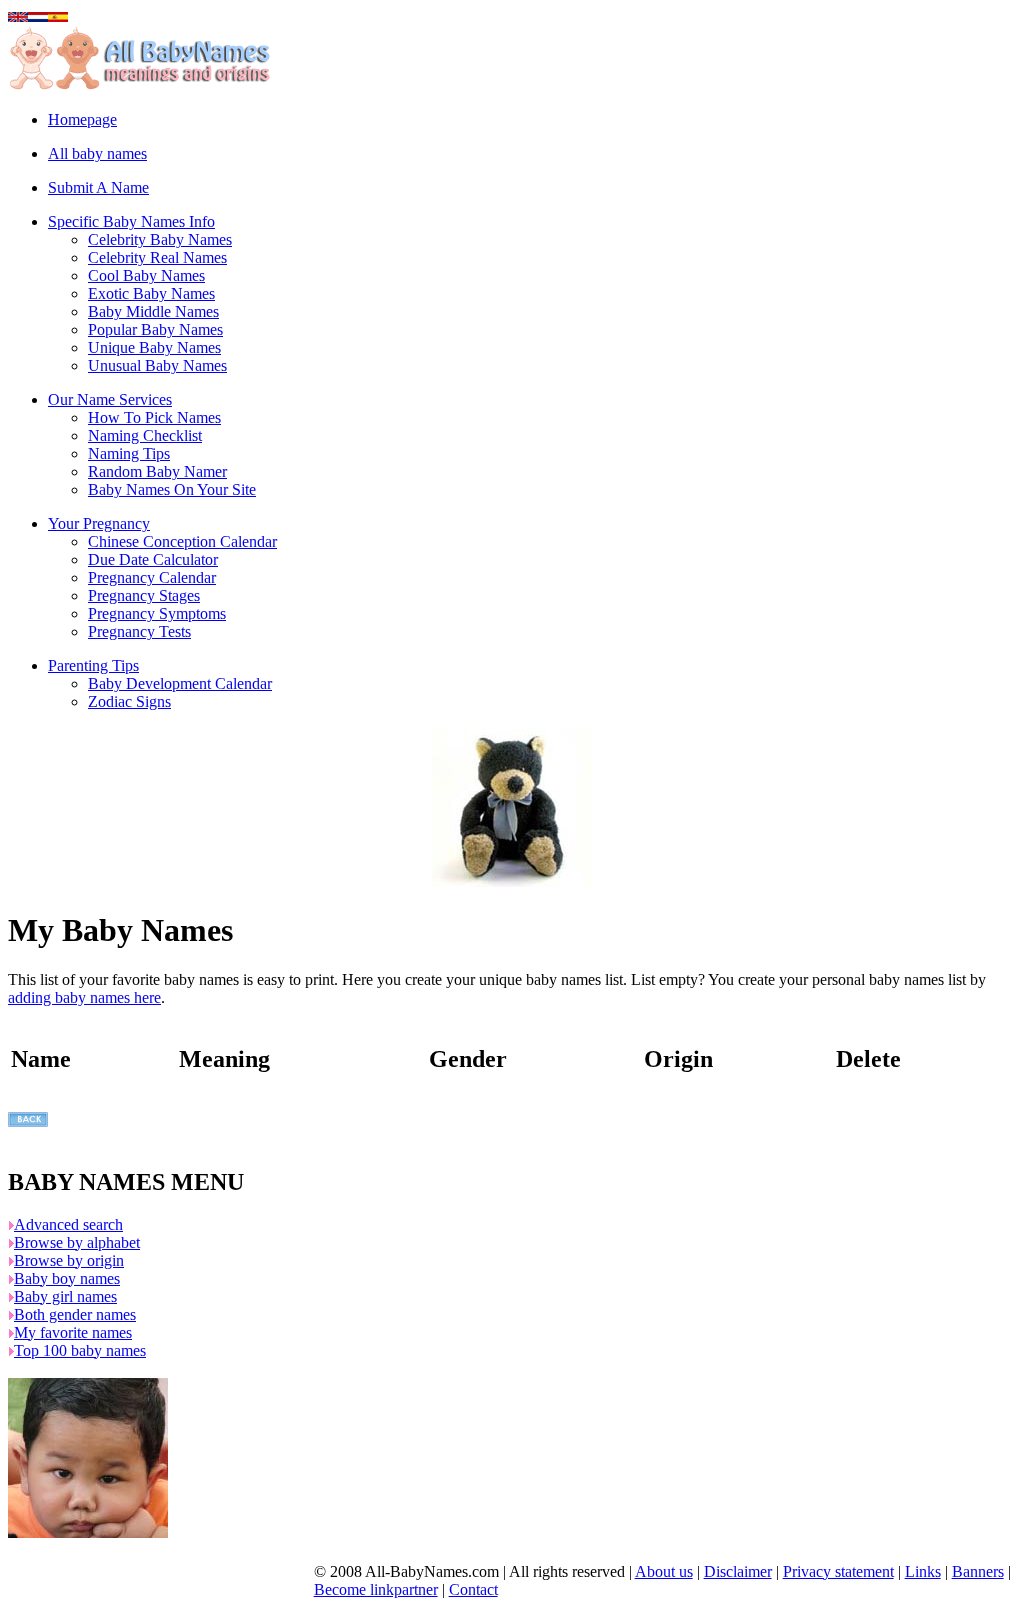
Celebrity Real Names (157, 257)
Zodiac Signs (129, 701)
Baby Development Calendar (180, 683)
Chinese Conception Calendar (182, 541)
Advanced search (68, 1224)
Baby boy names (67, 1278)
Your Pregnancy (99, 523)
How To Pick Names (154, 417)
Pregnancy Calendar (152, 577)
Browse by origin (69, 1260)
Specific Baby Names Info (131, 221)
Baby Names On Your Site (172, 489)
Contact (473, 1589)
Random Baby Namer (157, 471)
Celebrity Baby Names (160, 239)
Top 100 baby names (80, 1350)
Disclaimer (738, 1571)
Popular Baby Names (155, 329)
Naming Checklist (145, 435)
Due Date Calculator (153, 559)
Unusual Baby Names (157, 365)
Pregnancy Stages (144, 595)
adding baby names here (84, 997)
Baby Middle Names (153, 311)
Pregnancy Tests (139, 631)
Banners (978, 1571)
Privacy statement (838, 1571)
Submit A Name (98, 187)
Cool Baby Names (146, 275)
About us (664, 1571)
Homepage (82, 119)
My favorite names (73, 1332)
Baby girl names (65, 1296)
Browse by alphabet (77, 1242)
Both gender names (75, 1314)
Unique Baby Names (154, 347)
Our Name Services (110, 399)
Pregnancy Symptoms (157, 613)
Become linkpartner (376, 1589)
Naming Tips (129, 453)
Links (923, 1571)
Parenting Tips (93, 665)
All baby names (97, 153)
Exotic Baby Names (151, 293)
